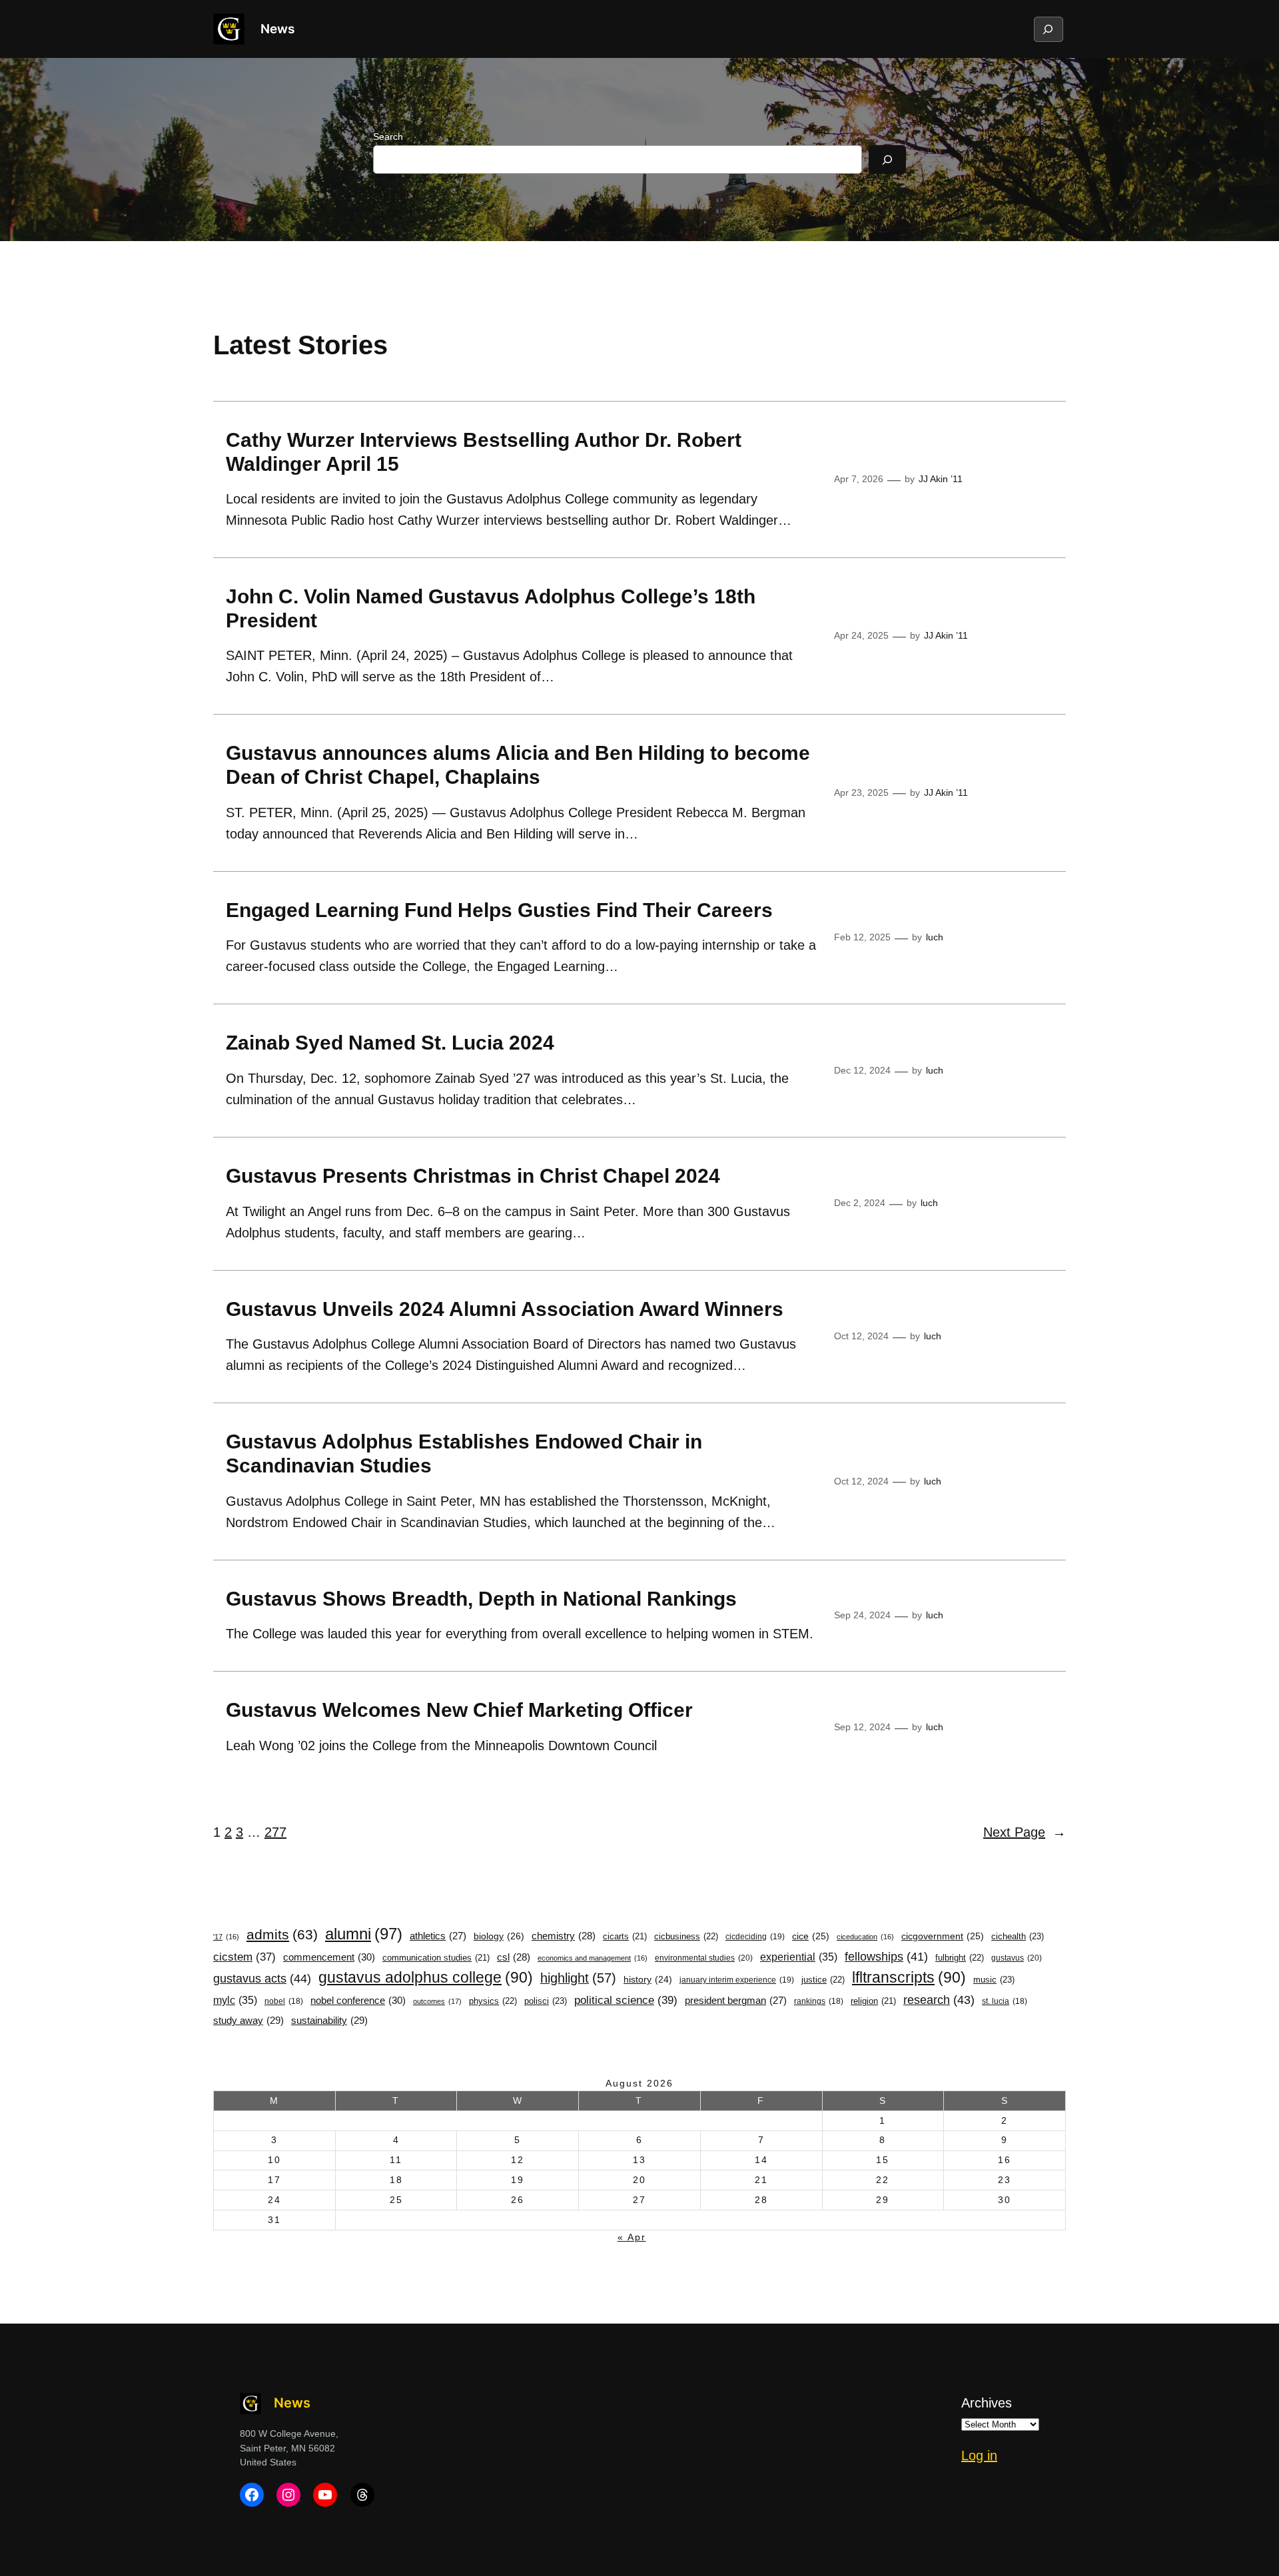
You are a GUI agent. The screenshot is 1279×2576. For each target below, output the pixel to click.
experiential (799, 1957)
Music (994, 1980)
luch (935, 937)
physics (493, 2001)
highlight (578, 1978)
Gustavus (1017, 1958)
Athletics (438, 1936)
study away (248, 2020)
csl (514, 1957)
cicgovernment (943, 1936)
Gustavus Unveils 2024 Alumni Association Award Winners (505, 1309)
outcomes (437, 2001)
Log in (979, 2455)
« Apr (632, 2237)
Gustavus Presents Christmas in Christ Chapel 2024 (476, 1176)
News (277, 29)
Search (388, 137)
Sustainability (329, 2020)
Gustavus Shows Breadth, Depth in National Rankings (481, 1599)
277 (275, 1832)
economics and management (593, 1958)
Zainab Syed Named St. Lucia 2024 (390, 1043)
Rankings (819, 2001)
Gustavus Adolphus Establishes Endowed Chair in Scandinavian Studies (464, 1453)
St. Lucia (1005, 2001)
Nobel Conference (358, 2000)
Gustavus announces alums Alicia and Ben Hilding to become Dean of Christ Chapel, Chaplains (518, 765)
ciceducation (865, 1937)
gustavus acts (262, 1979)
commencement (329, 1957)
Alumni (364, 1934)
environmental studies (704, 1958)
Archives (987, 2403)
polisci (546, 2001)
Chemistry (564, 1936)
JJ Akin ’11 (941, 479)
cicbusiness (686, 1936)
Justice (823, 1980)
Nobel (284, 2001)
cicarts (625, 1937)
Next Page (1025, 1832)
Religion (873, 2001)
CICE (811, 1936)
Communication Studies (436, 1958)
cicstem (244, 1957)
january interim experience (737, 1980)
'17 (226, 1937)
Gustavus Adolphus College (426, 1977)
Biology (499, 1936)
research (939, 2000)
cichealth (1018, 1936)
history (648, 1980)
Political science (626, 2000)
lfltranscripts (909, 1977)
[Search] (887, 160)
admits (282, 1934)
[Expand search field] (1048, 29)
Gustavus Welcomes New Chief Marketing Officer (459, 1710)
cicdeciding (755, 1937)
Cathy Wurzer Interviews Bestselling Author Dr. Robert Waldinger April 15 (484, 452)
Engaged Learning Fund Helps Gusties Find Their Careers (499, 910)
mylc (235, 2000)
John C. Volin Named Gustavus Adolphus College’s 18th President (491, 608)
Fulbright (960, 1958)
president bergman (736, 2001)
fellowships (886, 1957)
